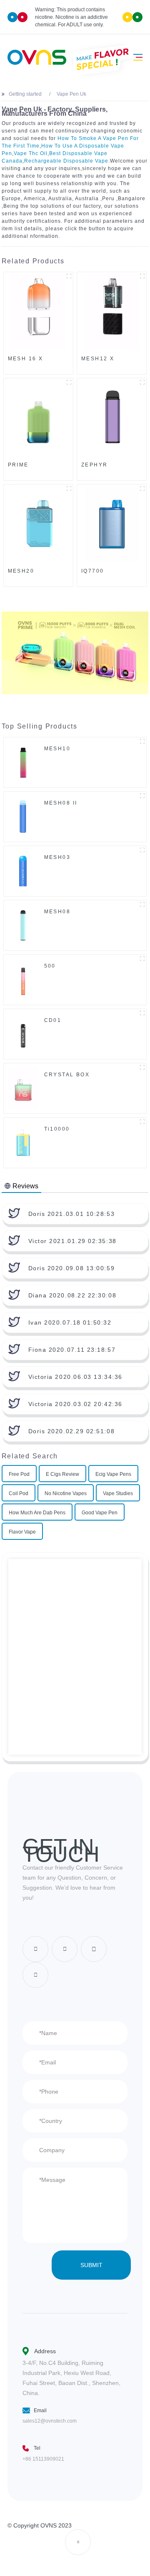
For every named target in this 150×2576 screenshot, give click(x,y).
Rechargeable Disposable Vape (66, 161)
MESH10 (57, 749)
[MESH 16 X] (38, 312)
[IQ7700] (112, 524)
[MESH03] (23, 871)
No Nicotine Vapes (66, 1493)
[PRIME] (38, 418)
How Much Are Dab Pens (37, 1513)
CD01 (53, 1020)
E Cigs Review (62, 1474)
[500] (23, 979)
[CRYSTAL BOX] (23, 1088)
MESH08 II (61, 803)
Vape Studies (118, 1493)
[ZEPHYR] (112, 418)
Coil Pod (19, 1493)
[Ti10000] (23, 1142)
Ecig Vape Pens (113, 1474)
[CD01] (23, 1034)
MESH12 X (98, 359)
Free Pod (19, 1474)
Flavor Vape (22, 1532)
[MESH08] (23, 925)
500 (50, 966)
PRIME (18, 465)
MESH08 (57, 912)
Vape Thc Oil (31, 153)
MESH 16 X (26, 359)
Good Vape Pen (100, 1513)
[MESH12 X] (112, 312)
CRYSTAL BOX (67, 1075)
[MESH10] (23, 762)
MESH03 (57, 857)
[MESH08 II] (23, 816)
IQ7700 (93, 571)
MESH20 (21, 571)
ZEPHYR (95, 465)
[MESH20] (38, 524)
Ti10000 (57, 1129)
